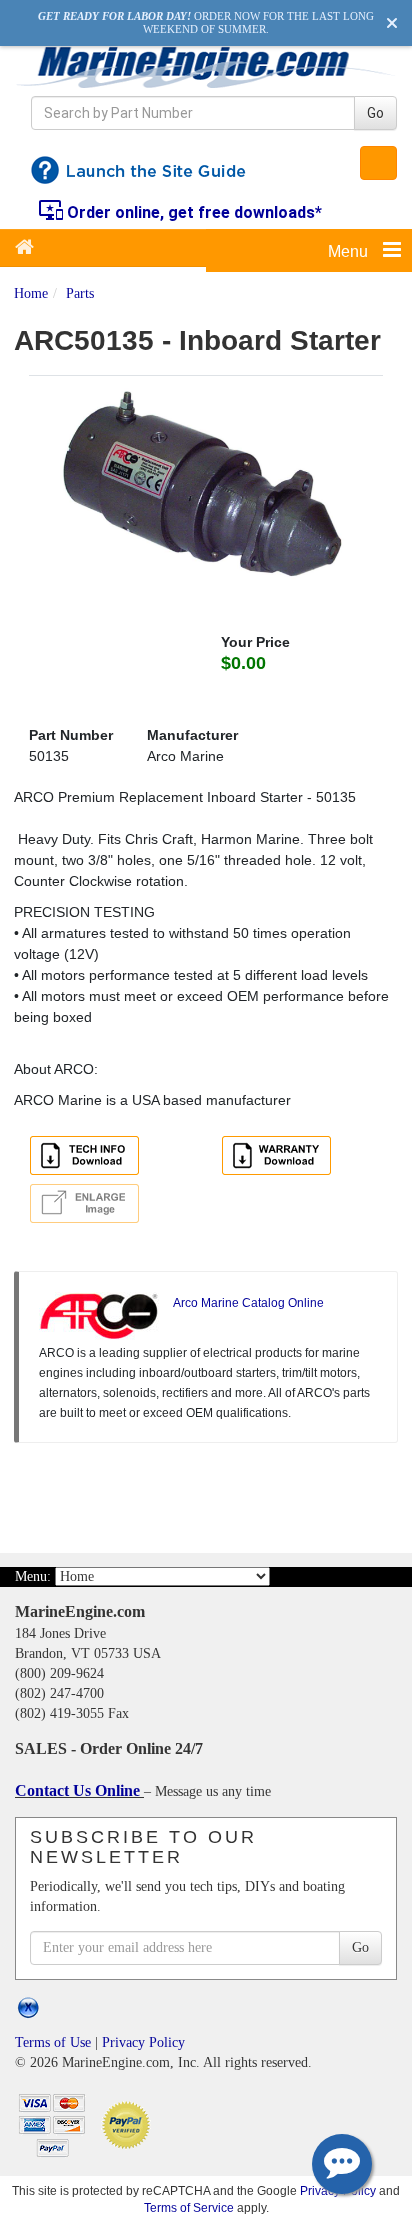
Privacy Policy (143, 2042)
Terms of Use (53, 2042)
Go (375, 113)
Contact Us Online (79, 1790)
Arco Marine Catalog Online (248, 1303)
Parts (80, 293)
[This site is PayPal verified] (129, 2123)
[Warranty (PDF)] (280, 1158)
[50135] (206, 488)
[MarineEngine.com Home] (206, 67)
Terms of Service (189, 2207)
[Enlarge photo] (88, 1206)
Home (31, 293)
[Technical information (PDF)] (88, 1158)
